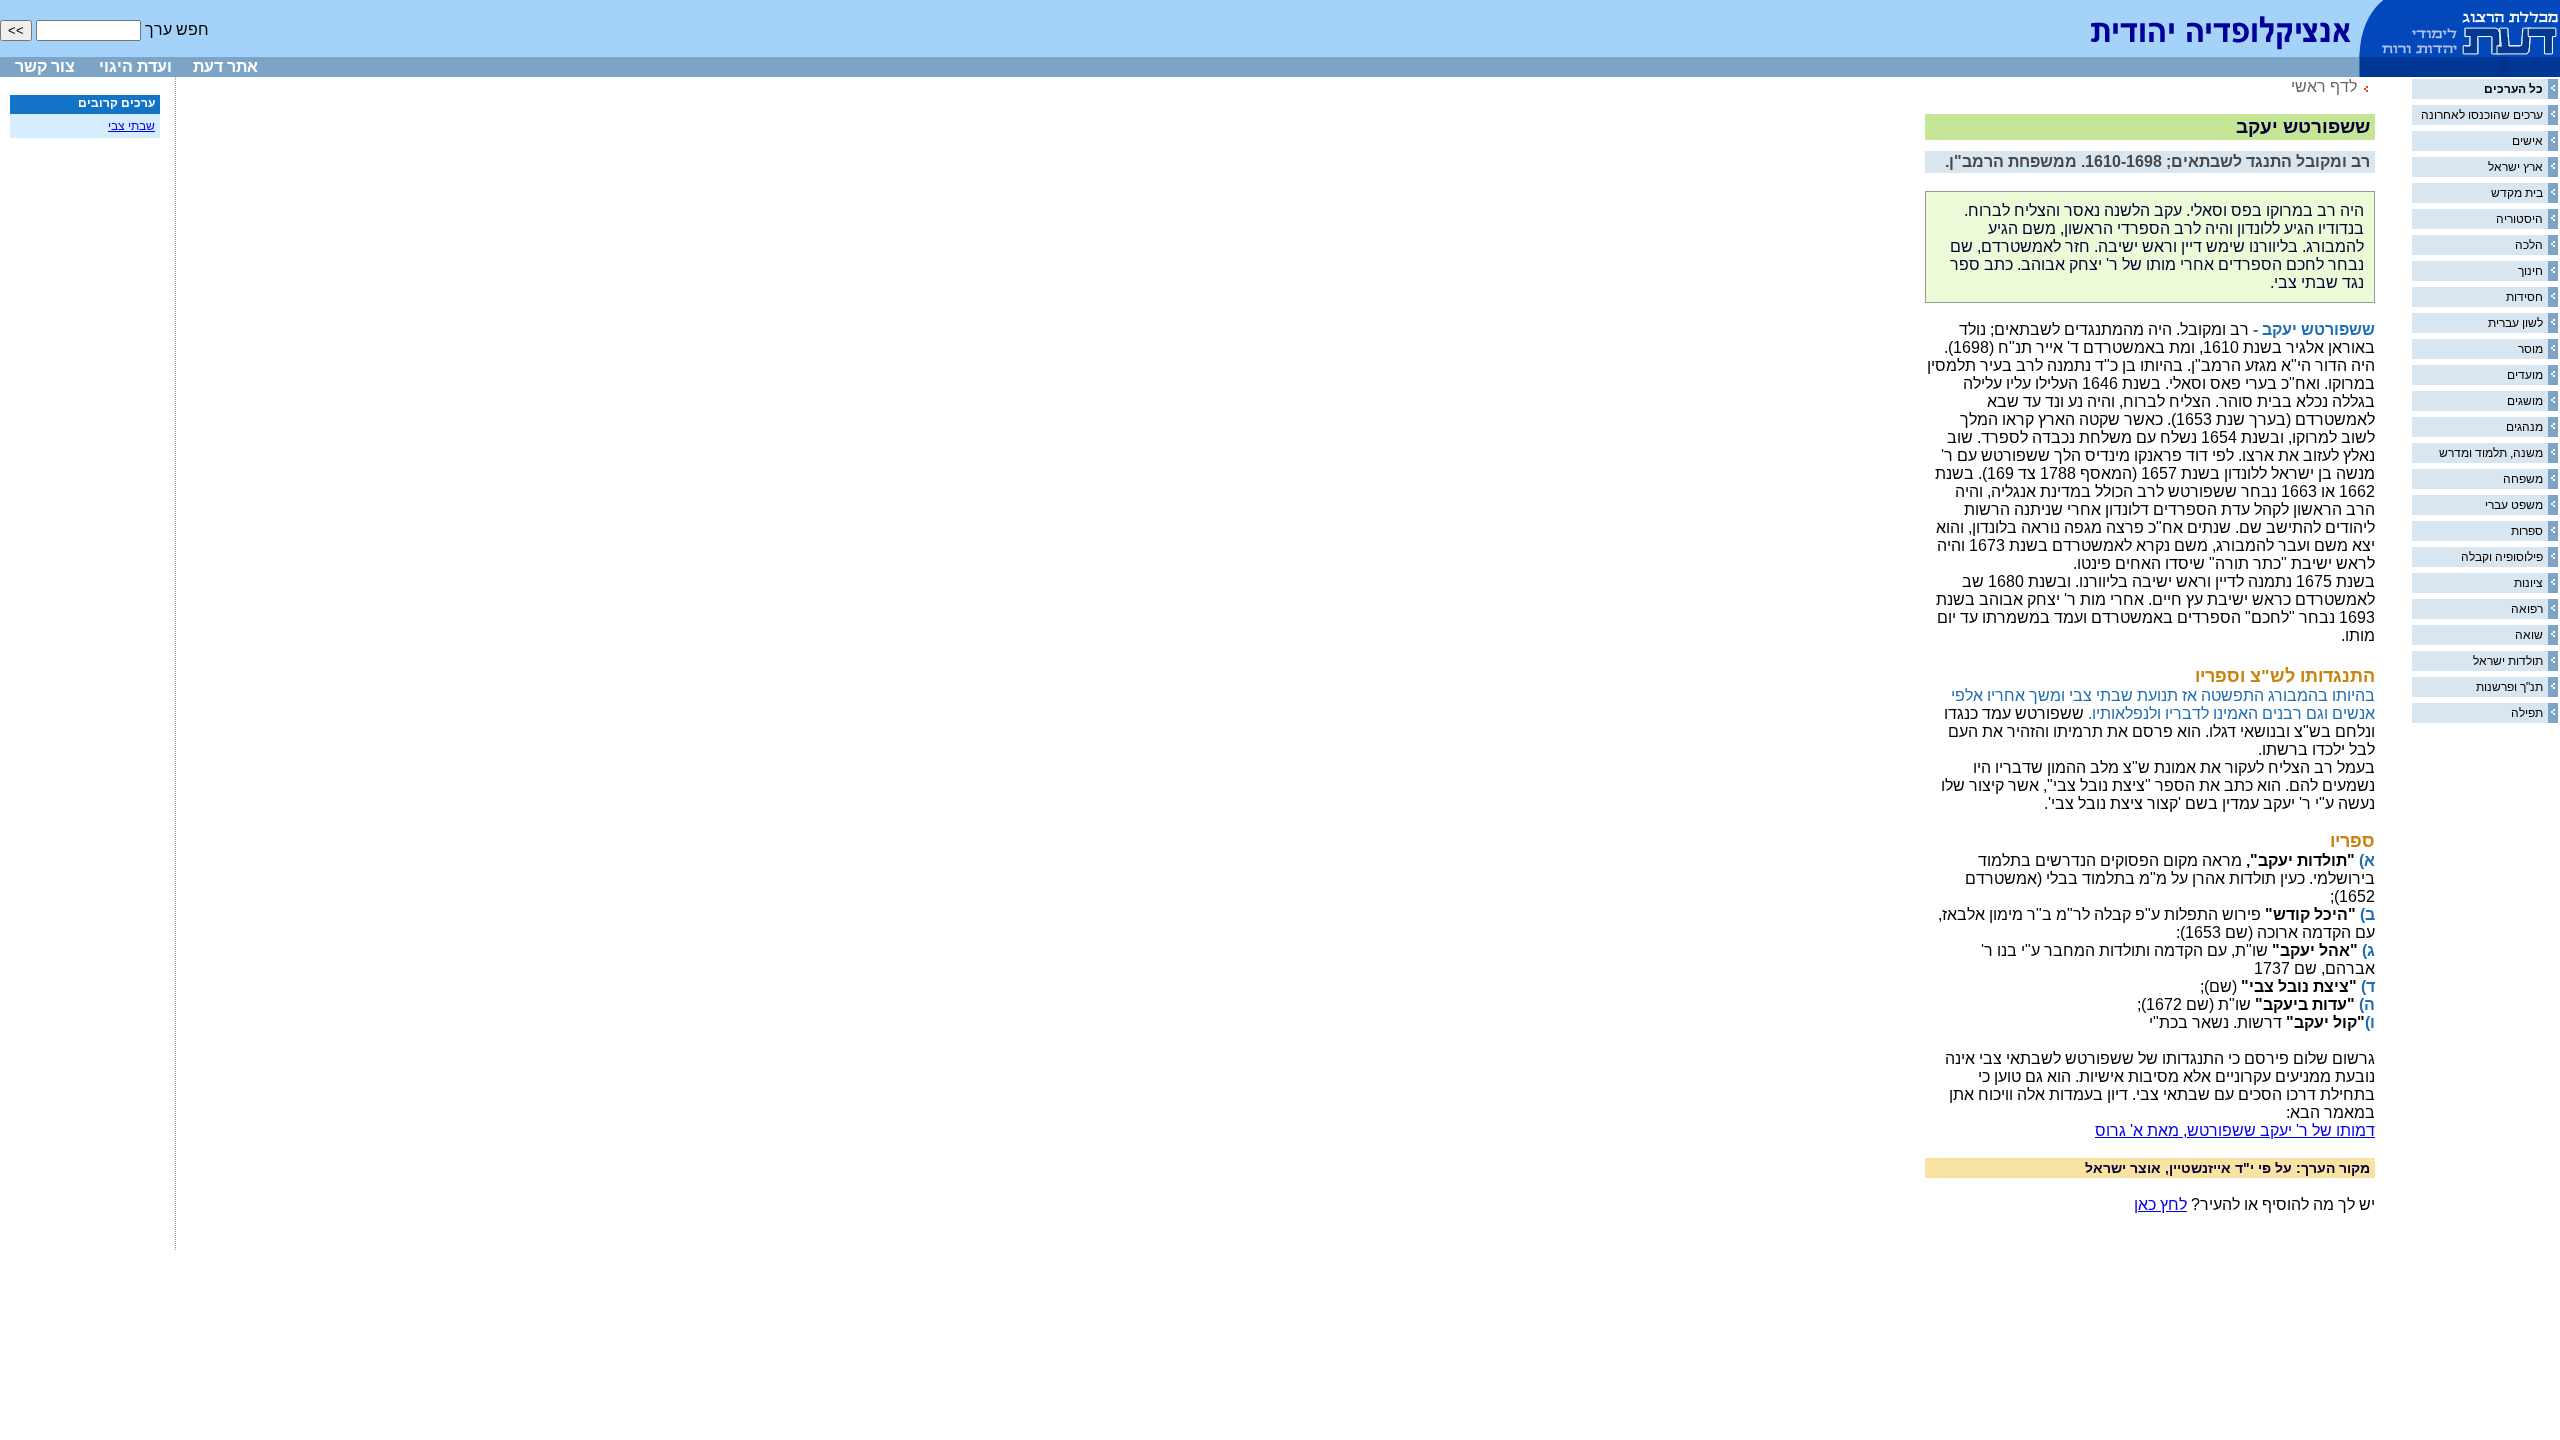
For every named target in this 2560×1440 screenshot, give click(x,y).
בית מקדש (2517, 193)
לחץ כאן (2160, 1204)
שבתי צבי (131, 126)
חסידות (2524, 297)
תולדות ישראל (2508, 661)
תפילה (2527, 713)
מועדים (2525, 375)
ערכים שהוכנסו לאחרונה (2482, 115)
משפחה (2523, 479)
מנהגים (2524, 427)
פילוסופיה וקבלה (2502, 557)
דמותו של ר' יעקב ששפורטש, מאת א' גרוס (2235, 1130)
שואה (2529, 635)
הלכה (2529, 245)
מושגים (2525, 401)
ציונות (2528, 583)
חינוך (2530, 271)
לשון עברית (2515, 323)
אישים (2527, 141)
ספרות (2527, 531)
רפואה (2527, 609)
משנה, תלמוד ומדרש (2491, 453)
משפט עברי (2514, 505)
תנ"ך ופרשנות (2509, 687)
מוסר (2530, 349)
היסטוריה (2519, 219)
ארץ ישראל (2515, 167)
